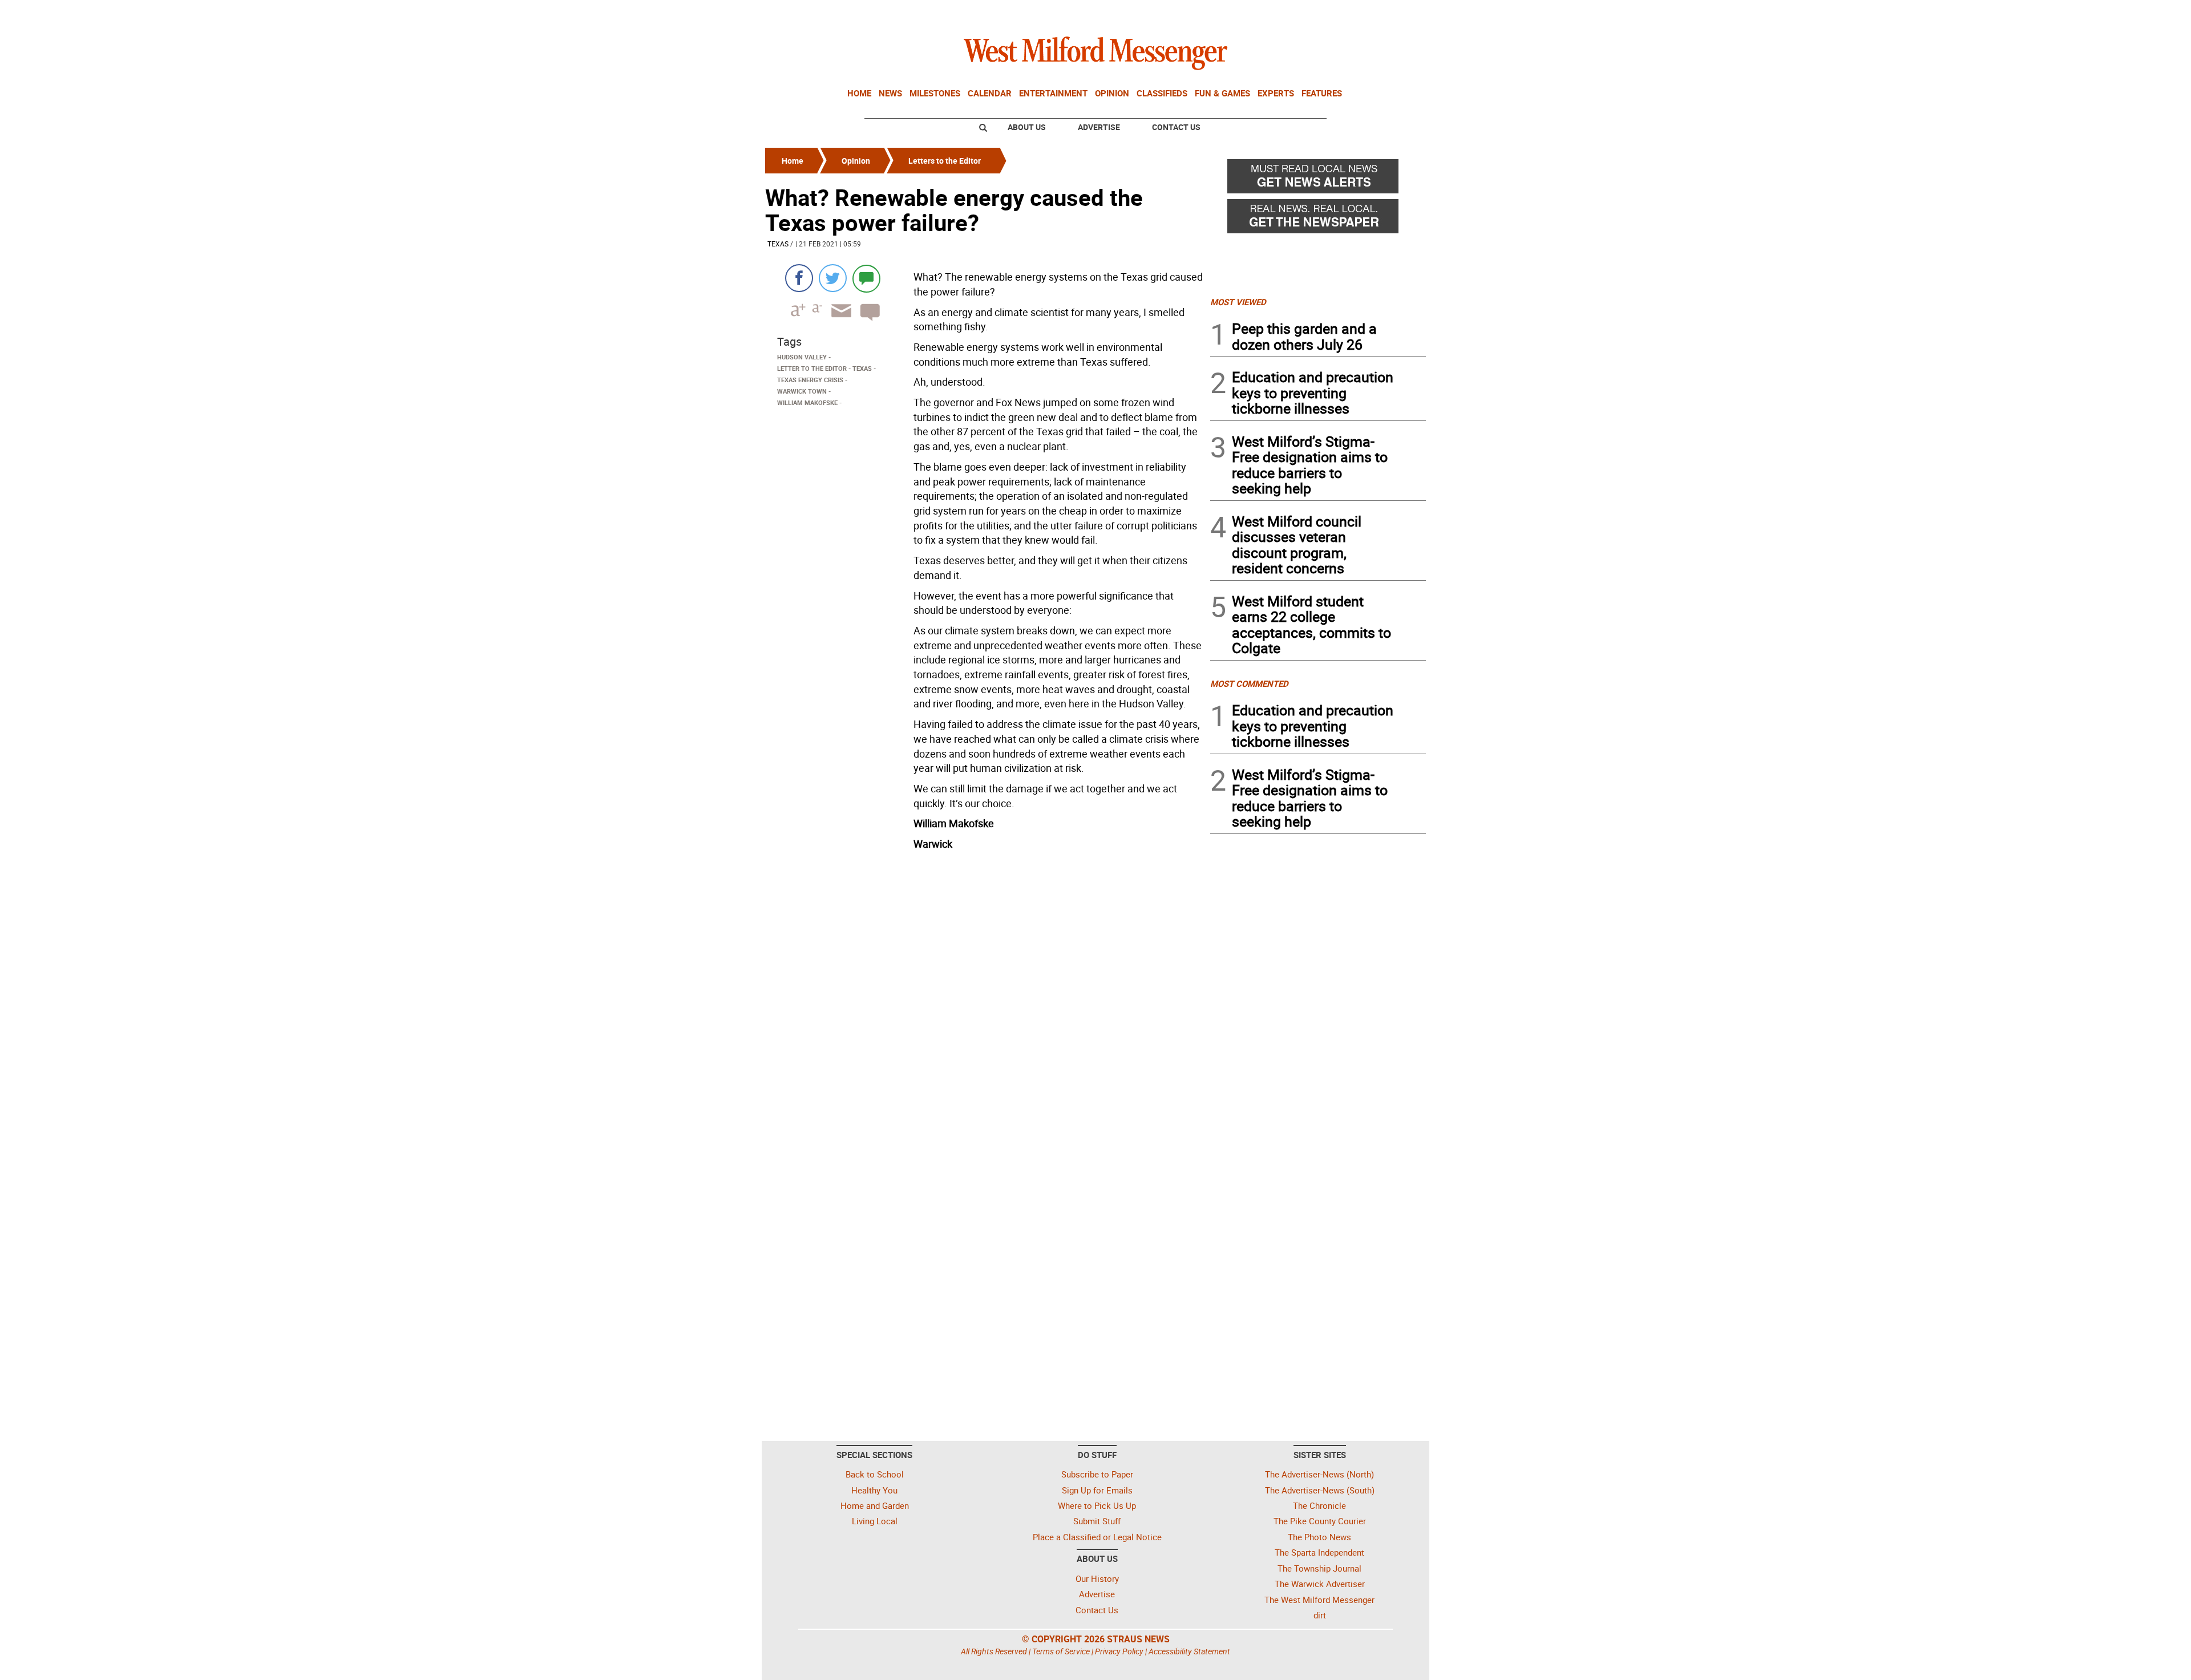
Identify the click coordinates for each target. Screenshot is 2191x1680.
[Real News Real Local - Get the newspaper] (1318, 219)
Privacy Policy (1119, 1651)
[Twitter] (833, 278)
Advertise (1099, 127)
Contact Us (1176, 127)
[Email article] (838, 321)
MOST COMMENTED (1249, 683)
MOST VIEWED (1238, 302)
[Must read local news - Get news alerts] (1318, 179)
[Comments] (866, 278)
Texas (778, 244)
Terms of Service (1061, 1651)
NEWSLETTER (1334, 13)
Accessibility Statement (1189, 1651)
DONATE (1398, 13)
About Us (1027, 127)
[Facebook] (799, 278)
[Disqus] (984, 1000)
